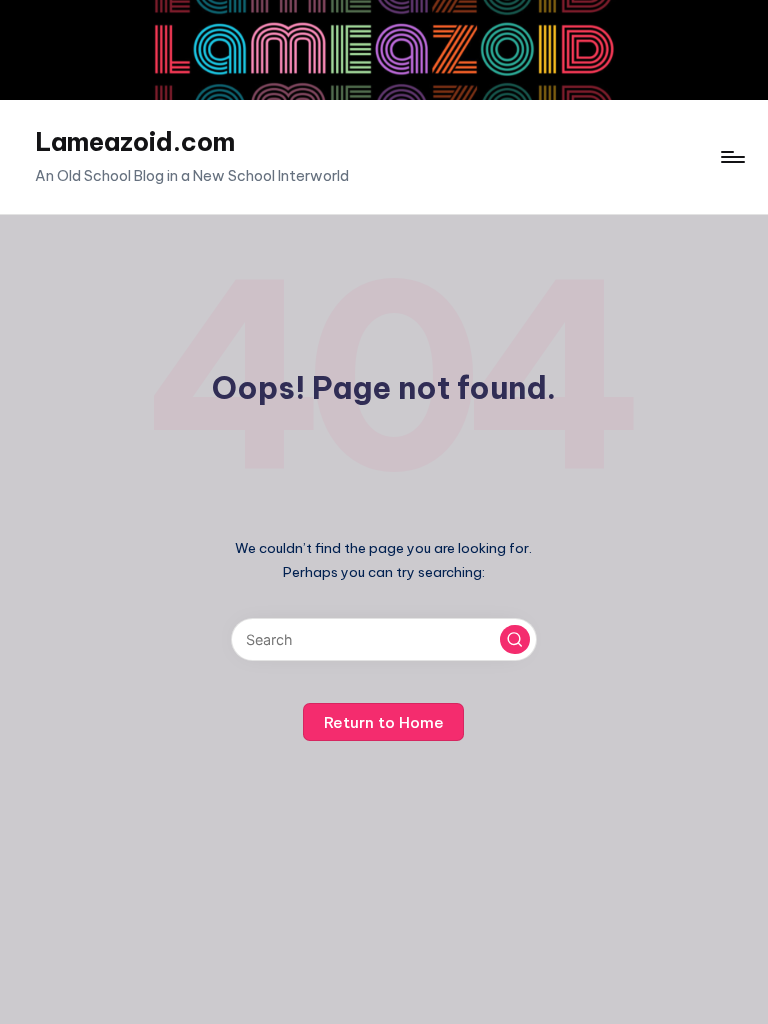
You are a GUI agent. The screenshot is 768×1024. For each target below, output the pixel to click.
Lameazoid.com (135, 142)
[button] (515, 640)
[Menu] (731, 157)
